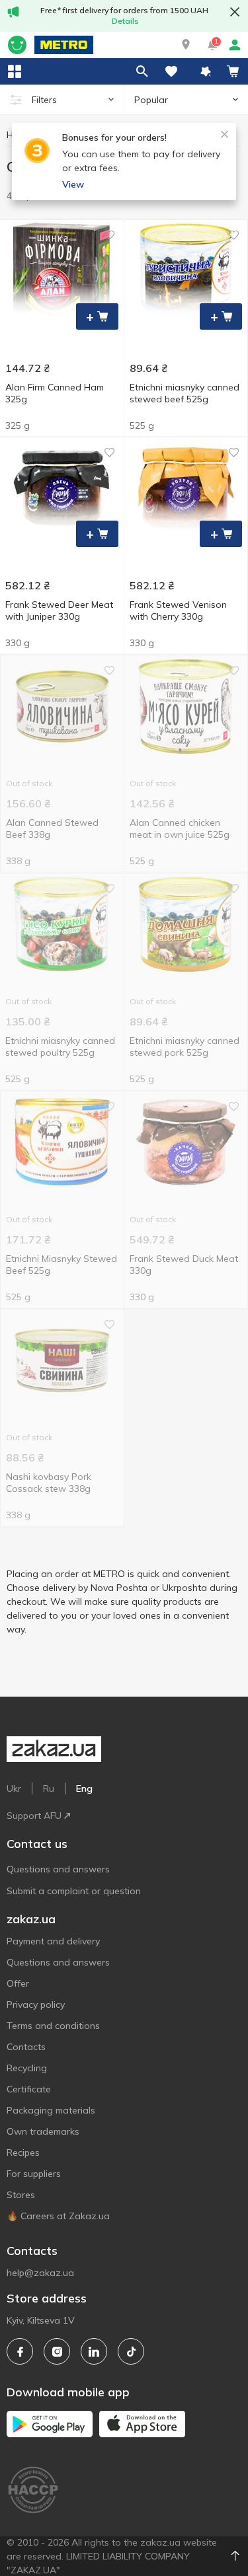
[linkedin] (94, 2351)
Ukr (14, 1788)
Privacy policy (36, 2005)
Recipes (23, 2153)
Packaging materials (51, 2110)
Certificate (29, 2089)
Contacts (26, 2047)
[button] (186, 45)
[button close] (235, 12)
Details (125, 21)
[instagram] (57, 2351)
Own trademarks (43, 2131)
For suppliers (34, 2174)
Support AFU (34, 1816)
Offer (18, 1983)
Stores (21, 2195)
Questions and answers (58, 1869)
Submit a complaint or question (74, 1891)
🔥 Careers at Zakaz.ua (58, 2216)
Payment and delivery (53, 1941)
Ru (49, 1788)
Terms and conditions (53, 2026)
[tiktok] (131, 2351)
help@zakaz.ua (40, 2273)
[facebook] (20, 2351)
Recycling (27, 2068)
